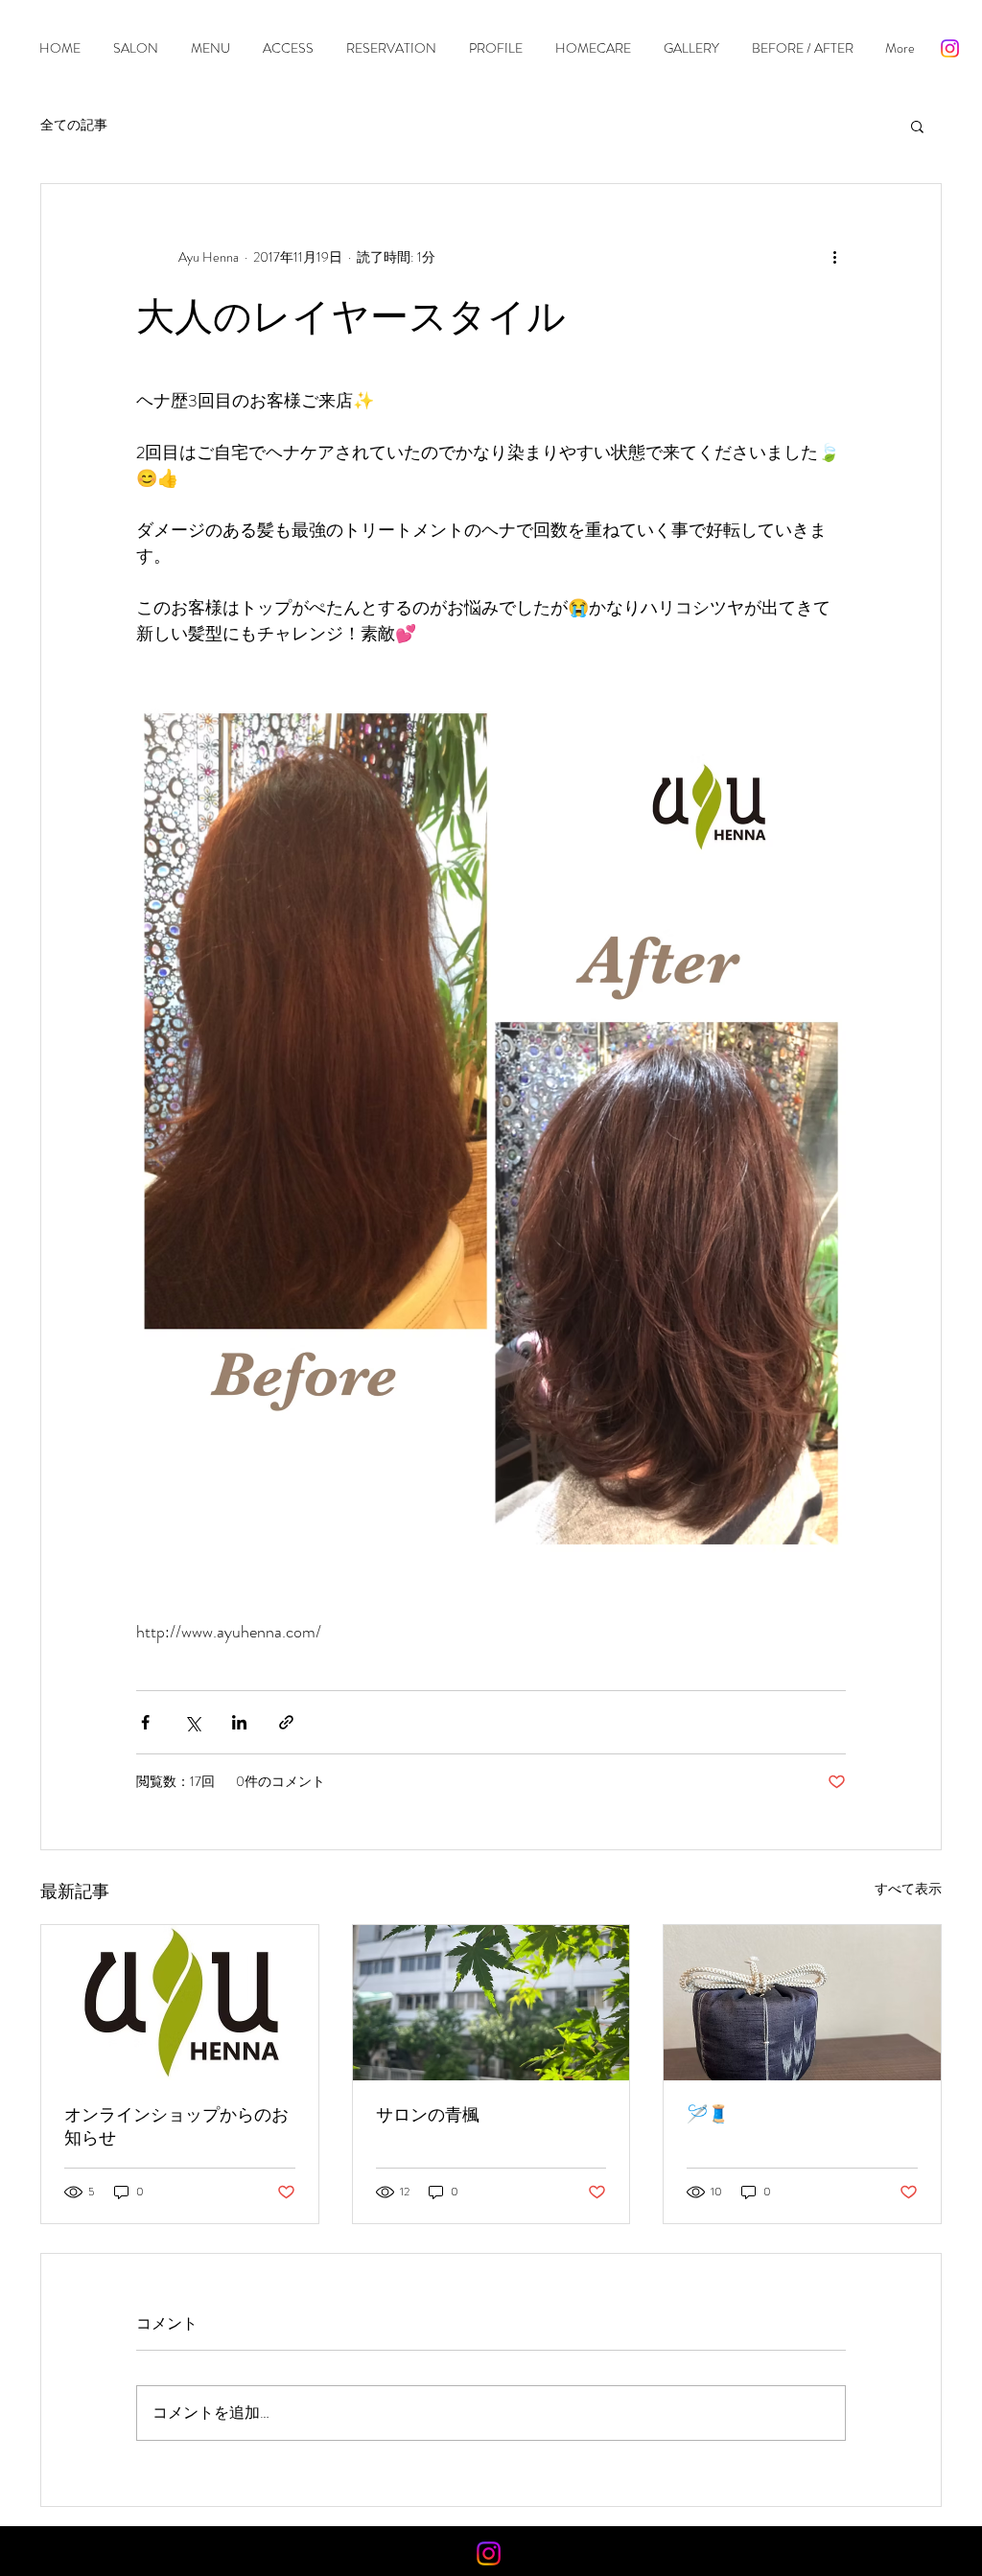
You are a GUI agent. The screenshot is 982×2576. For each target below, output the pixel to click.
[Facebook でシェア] (145, 1722)
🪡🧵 (708, 2114)
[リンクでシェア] (286, 1722)
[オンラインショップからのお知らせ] (180, 2003)
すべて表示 (908, 1889)
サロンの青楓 (428, 2115)
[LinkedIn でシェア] (239, 1722)
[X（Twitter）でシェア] (192, 1722)
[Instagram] (950, 48)
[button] (917, 126)
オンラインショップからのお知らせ (176, 2126)
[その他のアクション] (834, 257)
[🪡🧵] (802, 2003)
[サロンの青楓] (491, 2003)
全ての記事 (74, 125)
